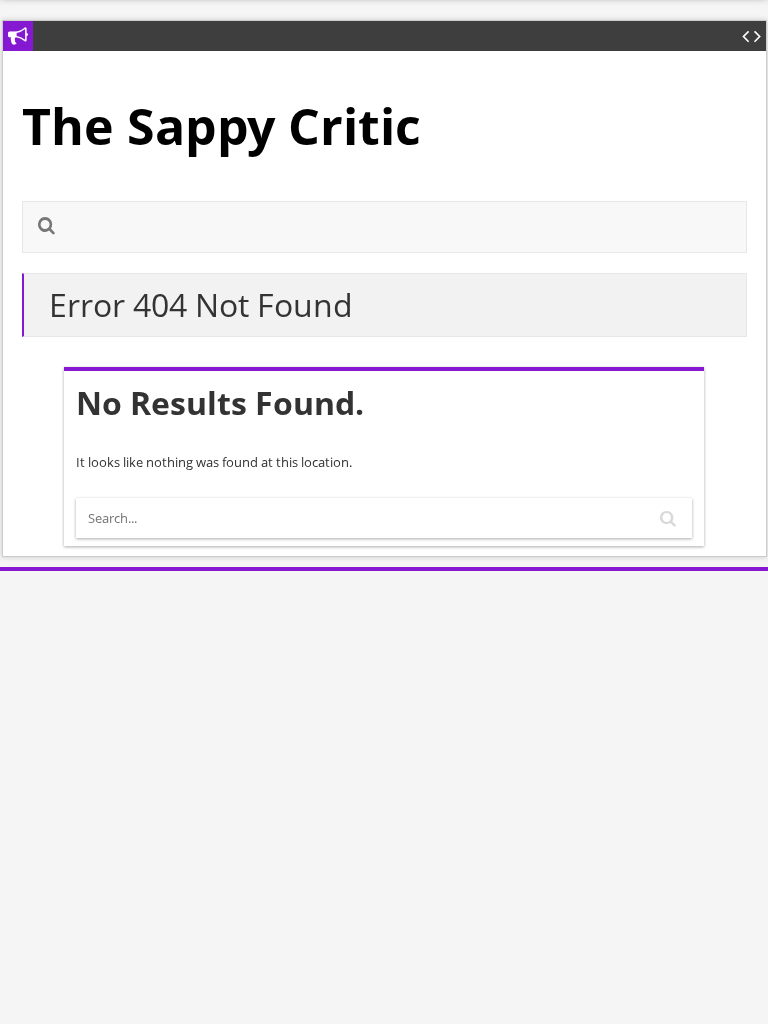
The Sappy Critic (221, 126)
